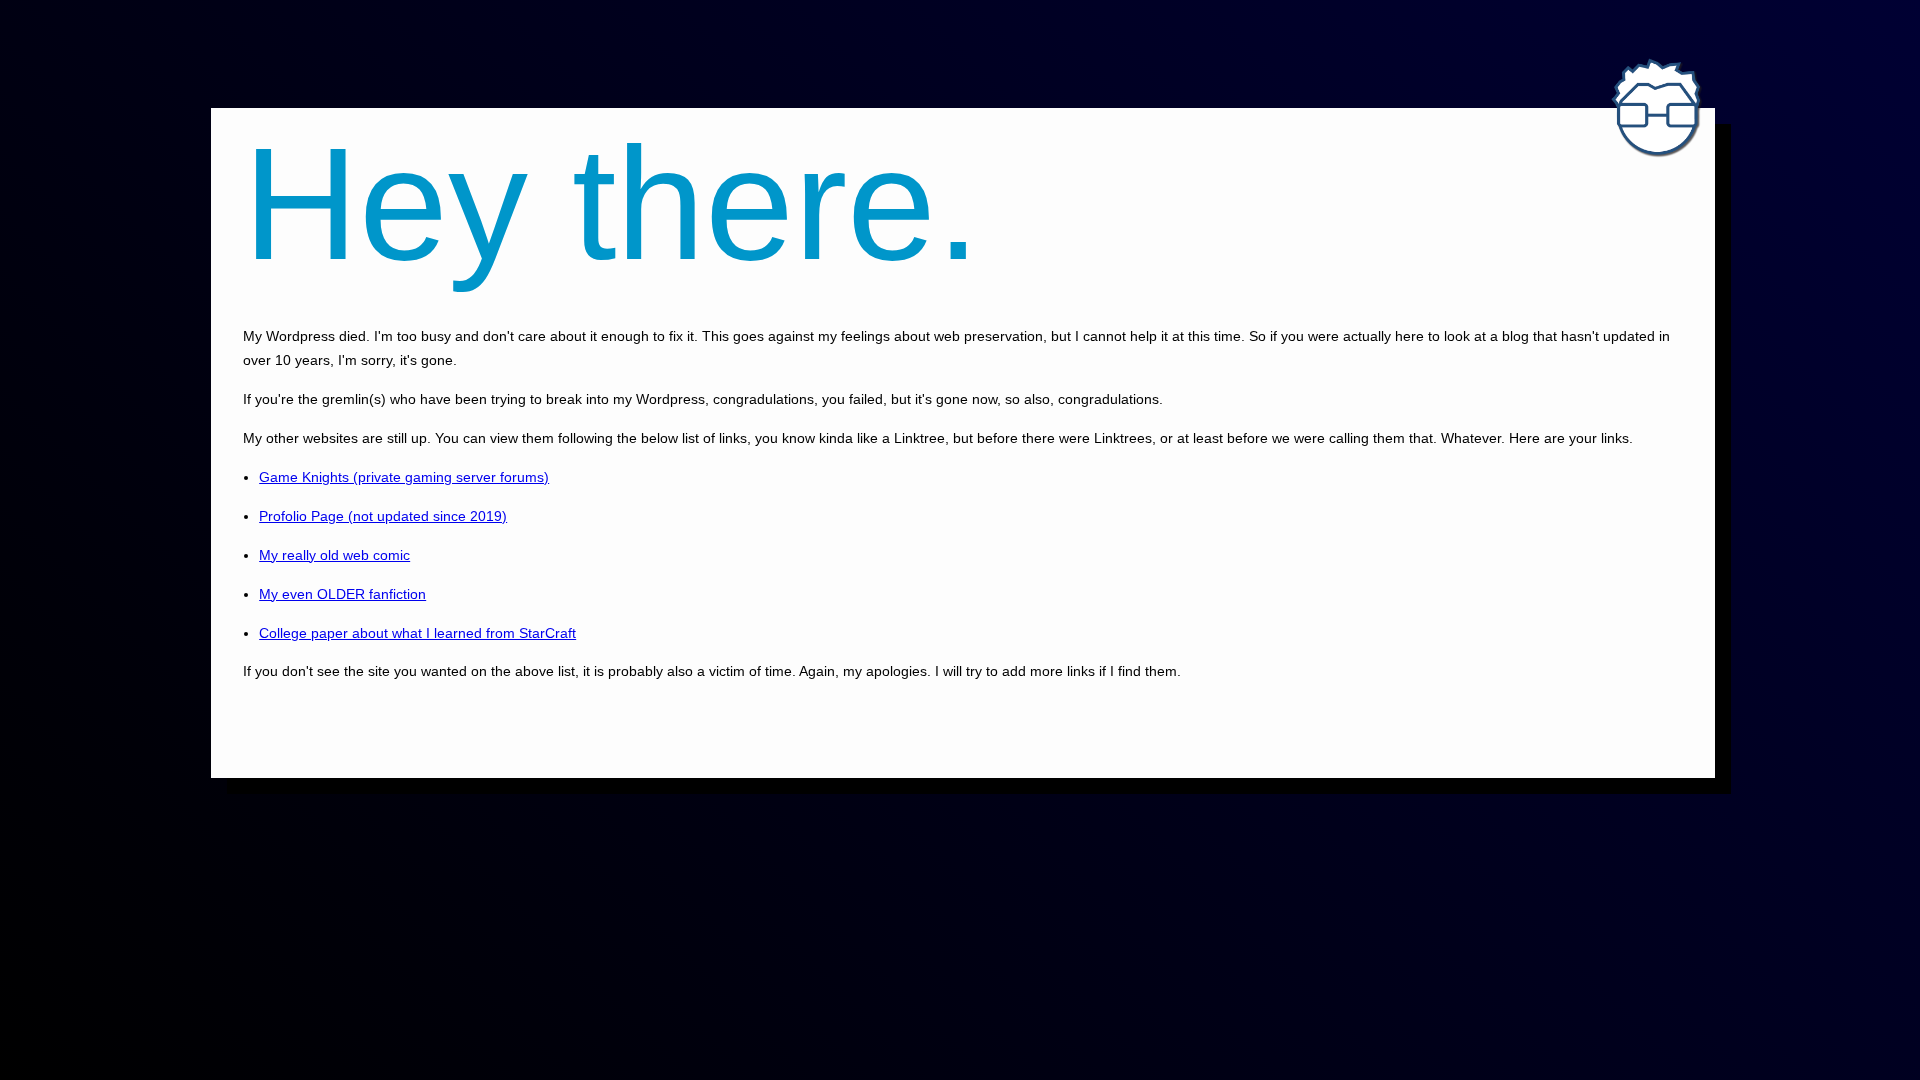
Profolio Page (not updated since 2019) (383, 516)
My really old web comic (334, 555)
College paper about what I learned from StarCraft (417, 633)
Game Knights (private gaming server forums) (404, 477)
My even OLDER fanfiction (342, 594)
